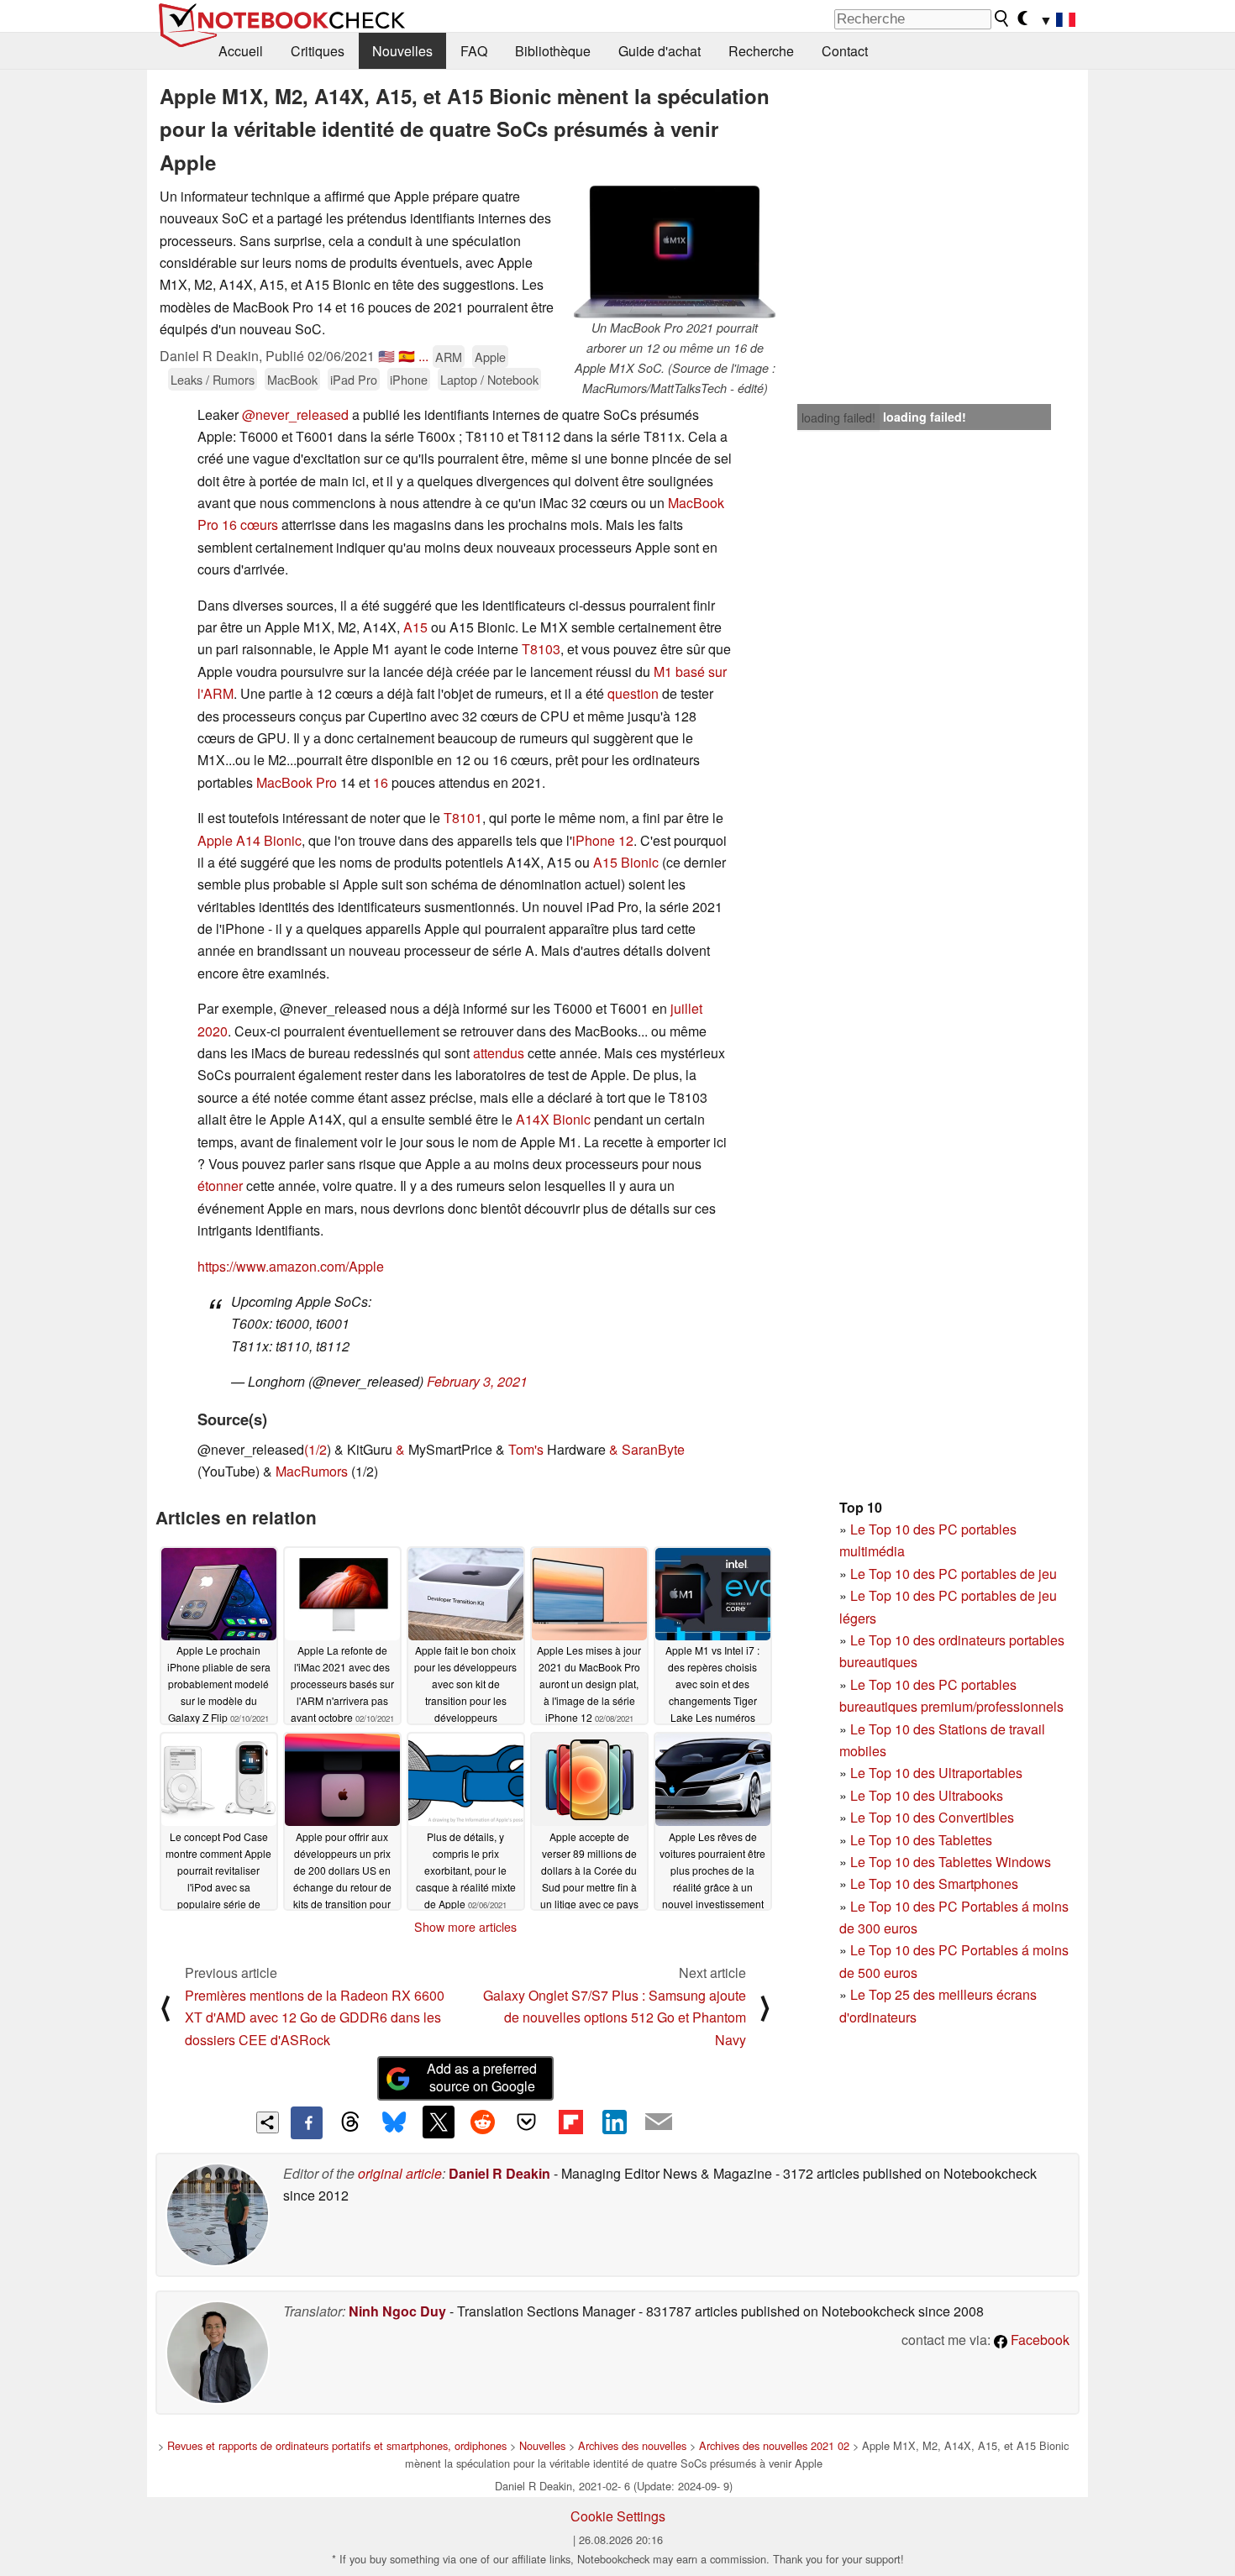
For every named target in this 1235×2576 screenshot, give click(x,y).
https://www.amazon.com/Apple (291, 1266)
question (633, 693)
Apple (490, 357)
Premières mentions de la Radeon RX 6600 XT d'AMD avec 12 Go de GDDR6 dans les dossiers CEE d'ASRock (315, 2017)
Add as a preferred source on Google (482, 2077)
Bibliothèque (553, 51)
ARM (449, 357)
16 (381, 782)
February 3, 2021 (477, 1381)
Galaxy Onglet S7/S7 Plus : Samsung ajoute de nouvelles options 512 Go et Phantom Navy (615, 2017)
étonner (220, 1186)
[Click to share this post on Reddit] (482, 2122)
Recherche (761, 51)
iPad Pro (354, 379)
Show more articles (465, 1927)
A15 (415, 627)
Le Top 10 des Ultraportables (936, 1773)
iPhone (409, 379)
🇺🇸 (386, 356)
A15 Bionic (626, 862)
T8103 (541, 649)
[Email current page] (659, 2122)
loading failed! (838, 417)
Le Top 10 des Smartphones (934, 1883)
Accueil (241, 51)
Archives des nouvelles (632, 2445)
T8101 (463, 818)
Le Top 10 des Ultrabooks (927, 1795)
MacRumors (312, 1471)
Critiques (318, 51)
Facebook (1038, 2340)
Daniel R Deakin (499, 2173)
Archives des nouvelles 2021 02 (774, 2445)
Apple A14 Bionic (250, 840)
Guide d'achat (660, 51)
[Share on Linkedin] (614, 2122)
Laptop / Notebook (489, 379)
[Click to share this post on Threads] (350, 2122)
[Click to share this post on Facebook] (307, 2122)
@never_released (295, 414)
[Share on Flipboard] (570, 2122)
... (423, 356)
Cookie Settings (618, 2516)
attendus (499, 1053)
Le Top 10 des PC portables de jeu (954, 1574)
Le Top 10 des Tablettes (921, 1840)
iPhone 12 (603, 840)
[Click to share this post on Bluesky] (394, 2122)
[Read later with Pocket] (527, 2122)
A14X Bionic (553, 1119)
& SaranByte (647, 1449)
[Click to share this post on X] (439, 2122)
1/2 (318, 1449)
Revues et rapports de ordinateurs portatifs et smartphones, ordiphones (337, 2445)
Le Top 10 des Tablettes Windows (951, 1862)
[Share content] (268, 2123)
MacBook (292, 379)
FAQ (474, 51)
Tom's (526, 1449)
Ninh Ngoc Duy (397, 2311)
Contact (845, 51)
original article (400, 2173)
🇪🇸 (407, 356)
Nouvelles (402, 51)
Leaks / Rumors (213, 379)
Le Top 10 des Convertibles (932, 1817)
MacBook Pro (297, 782)
